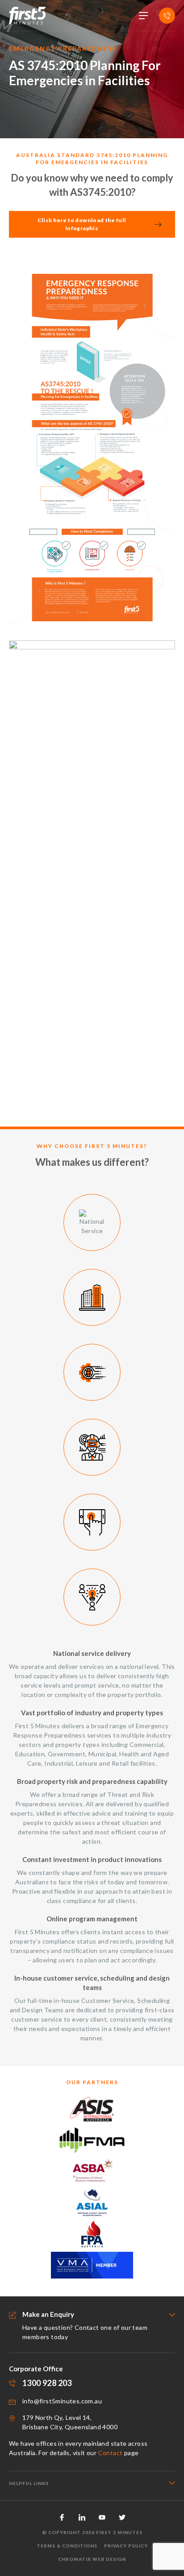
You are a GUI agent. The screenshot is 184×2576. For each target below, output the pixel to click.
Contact (111, 2453)
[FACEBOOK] (62, 2517)
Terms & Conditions (67, 2546)
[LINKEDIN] (82, 2517)
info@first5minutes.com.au (62, 2401)
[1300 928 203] (167, 16)
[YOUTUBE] (102, 2517)
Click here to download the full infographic (82, 224)
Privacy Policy (126, 2546)
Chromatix (75, 2559)
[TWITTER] (122, 2517)
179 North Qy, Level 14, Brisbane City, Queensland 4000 (70, 2422)
